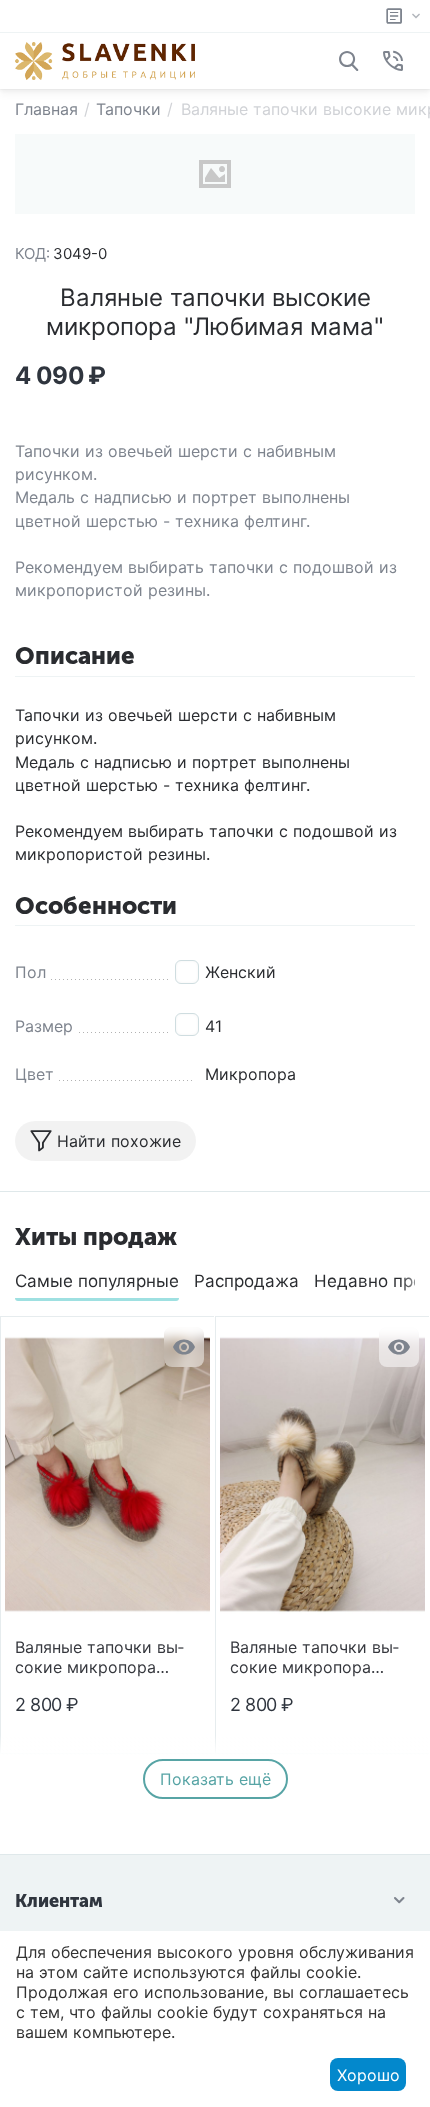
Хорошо (368, 2075)
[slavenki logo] (105, 59)
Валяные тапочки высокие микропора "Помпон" (99, 1657)
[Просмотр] (184, 1347)
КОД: (32, 253)
